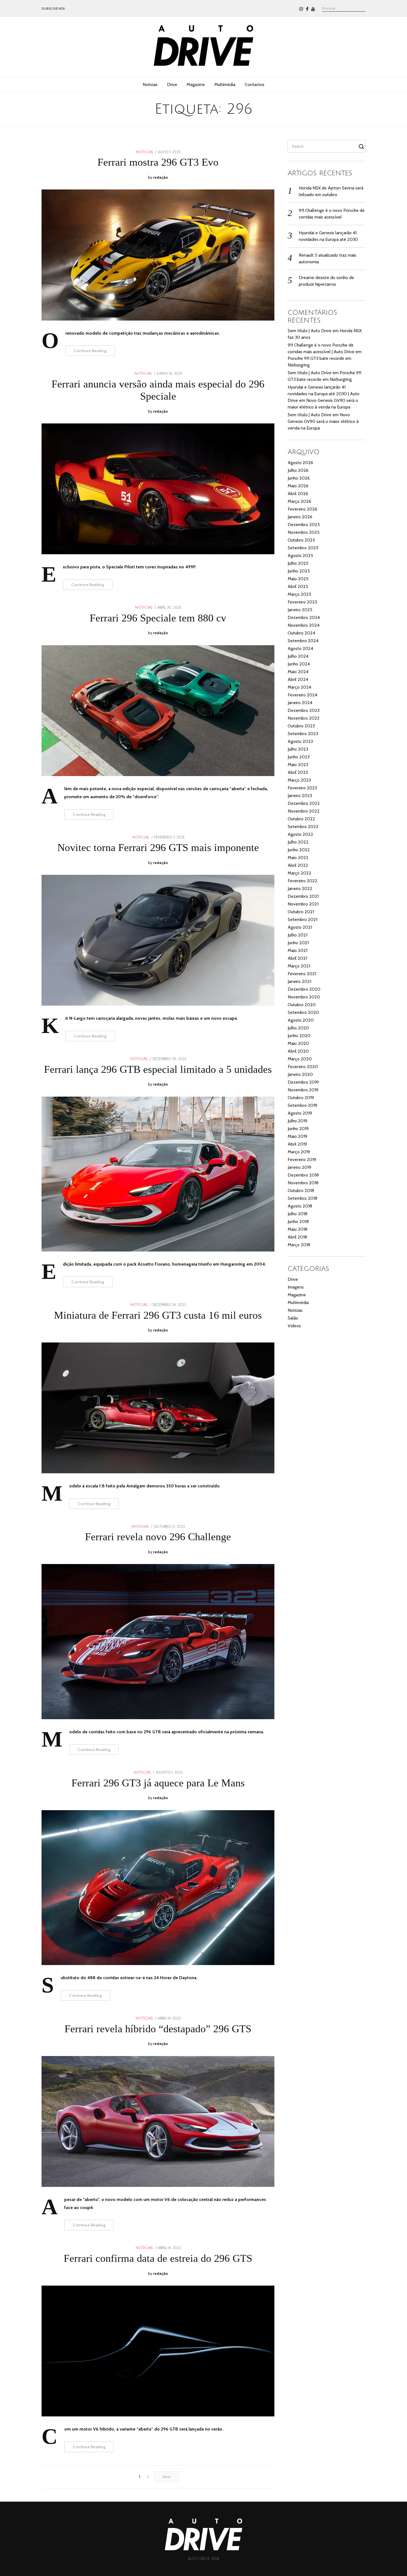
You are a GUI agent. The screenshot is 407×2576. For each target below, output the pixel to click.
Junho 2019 (298, 1129)
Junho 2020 (299, 1036)
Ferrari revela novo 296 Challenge (158, 1537)
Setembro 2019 (302, 1105)
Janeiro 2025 (300, 610)
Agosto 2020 (301, 1020)
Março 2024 (299, 687)
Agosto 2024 (300, 648)
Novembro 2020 (304, 997)
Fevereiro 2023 (302, 788)
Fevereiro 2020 (303, 1067)
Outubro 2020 (302, 1005)
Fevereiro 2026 (302, 509)
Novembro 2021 (303, 904)
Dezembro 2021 (303, 896)
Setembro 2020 (303, 1012)
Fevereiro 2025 (302, 602)
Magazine (196, 84)
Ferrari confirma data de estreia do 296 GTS (158, 2258)
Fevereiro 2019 (302, 1160)
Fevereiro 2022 (302, 881)
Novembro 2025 (304, 532)
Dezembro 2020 (304, 989)
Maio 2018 (297, 1229)
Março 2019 (299, 1152)
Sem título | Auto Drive (310, 331)
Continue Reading (90, 351)
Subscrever (53, 8)
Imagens (296, 1287)
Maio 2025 (298, 579)
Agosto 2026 (300, 463)
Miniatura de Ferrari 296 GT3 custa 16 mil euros (158, 1315)
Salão (293, 1318)
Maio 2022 (298, 858)
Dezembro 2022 (304, 803)
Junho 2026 (299, 478)
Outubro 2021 (301, 912)
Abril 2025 (298, 586)
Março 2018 (299, 1245)
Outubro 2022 (301, 819)
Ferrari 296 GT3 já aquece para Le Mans (158, 1783)
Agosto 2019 (300, 1113)
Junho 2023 (299, 757)
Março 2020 (300, 1059)
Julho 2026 (298, 470)
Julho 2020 (298, 1028)
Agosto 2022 (300, 834)
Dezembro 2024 (304, 617)
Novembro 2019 (303, 1090)
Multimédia (225, 84)
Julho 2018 (297, 1214)
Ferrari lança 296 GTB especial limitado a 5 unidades (158, 1069)
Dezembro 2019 (303, 1082)
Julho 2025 (298, 563)
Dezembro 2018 (303, 1175)
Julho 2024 (298, 656)
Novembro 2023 (303, 718)
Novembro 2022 (304, 811)
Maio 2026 (298, 486)
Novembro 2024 (304, 625)
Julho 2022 (298, 842)
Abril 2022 (298, 865)
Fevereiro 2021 (302, 974)
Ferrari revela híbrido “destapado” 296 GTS (158, 2029)
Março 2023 (299, 780)
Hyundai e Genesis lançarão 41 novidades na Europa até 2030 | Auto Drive (324, 394)
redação (161, 177)
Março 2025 (299, 594)
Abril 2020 (298, 1051)
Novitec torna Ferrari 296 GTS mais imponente (158, 847)
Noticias (150, 84)
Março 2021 (299, 966)
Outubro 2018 (301, 1191)
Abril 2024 (298, 679)
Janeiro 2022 (300, 888)
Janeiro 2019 (299, 1167)
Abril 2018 (297, 1237)
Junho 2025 (299, 571)
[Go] (362, 146)
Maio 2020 (298, 1043)
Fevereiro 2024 (302, 695)
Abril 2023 (298, 772)
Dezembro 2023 (304, 710)
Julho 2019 (297, 1121)
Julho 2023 (298, 749)
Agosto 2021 (300, 927)
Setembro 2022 (303, 827)
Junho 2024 (299, 664)
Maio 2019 (297, 1136)
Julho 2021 (297, 935)
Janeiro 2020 (300, 1074)
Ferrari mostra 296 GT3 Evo (158, 162)
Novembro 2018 (303, 1183)
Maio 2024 (298, 672)
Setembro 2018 (302, 1198)
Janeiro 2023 (300, 796)
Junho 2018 (298, 1221)
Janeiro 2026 (300, 517)
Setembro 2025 (303, 548)
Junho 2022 (299, 850)
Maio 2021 (297, 950)
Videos (294, 1326)
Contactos (255, 84)
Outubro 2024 (301, 633)
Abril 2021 (297, 958)
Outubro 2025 (301, 540)
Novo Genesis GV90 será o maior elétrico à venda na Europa (323, 421)
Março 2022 (299, 873)
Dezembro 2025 (304, 525)
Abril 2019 (297, 1144)
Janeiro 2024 (300, 703)
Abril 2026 (298, 494)
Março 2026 (299, 501)
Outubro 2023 (301, 726)
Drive (172, 84)
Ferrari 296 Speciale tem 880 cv (158, 618)
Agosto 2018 (300, 1206)
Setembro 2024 (303, 641)
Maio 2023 (298, 765)
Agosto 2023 (300, 741)
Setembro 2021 (302, 919)
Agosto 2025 (300, 555)
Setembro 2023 (303, 734)
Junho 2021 (298, 943)
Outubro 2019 (301, 1098)
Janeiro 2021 (299, 981)
